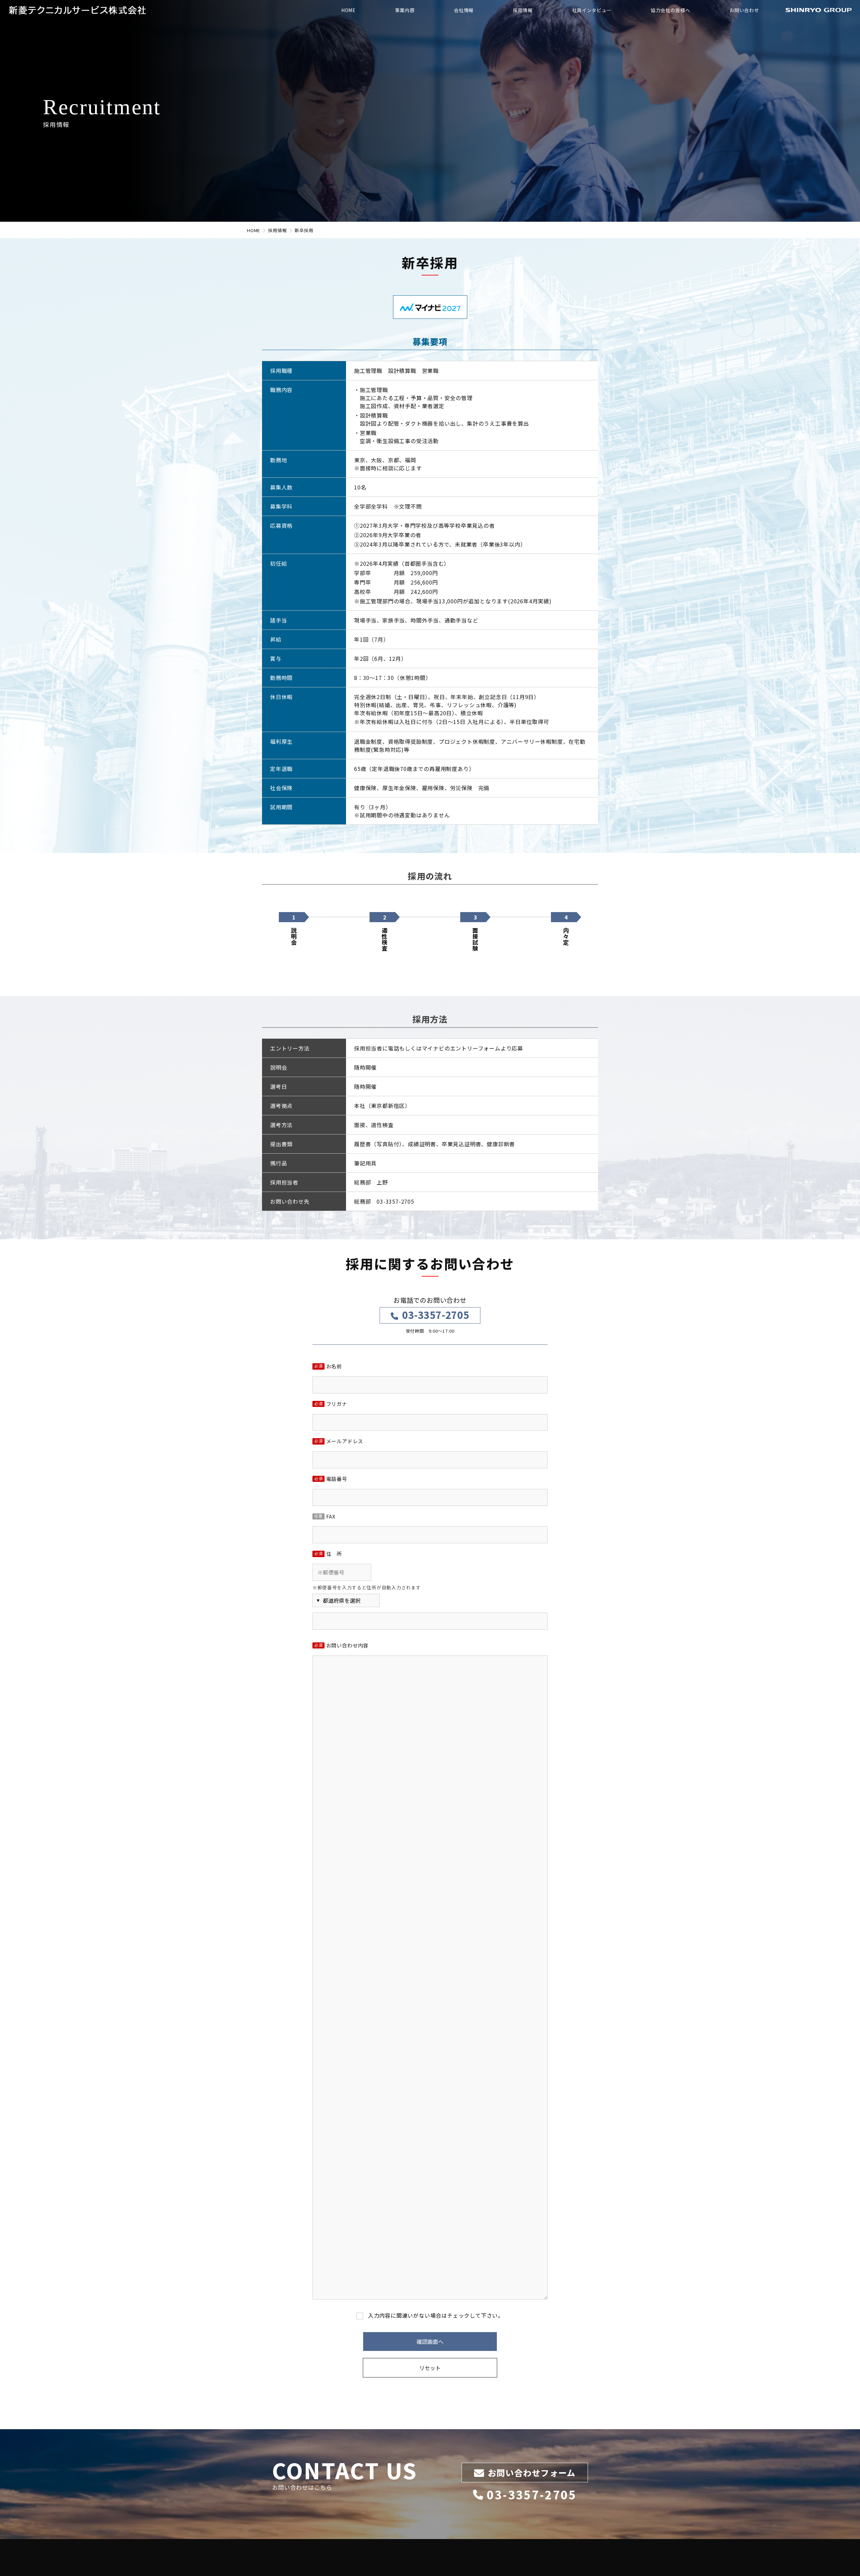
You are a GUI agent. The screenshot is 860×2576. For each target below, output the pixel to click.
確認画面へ (430, 2342)
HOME (349, 10)
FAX (325, 1517)
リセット (430, 2368)
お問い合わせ (744, 10)
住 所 (328, 1554)
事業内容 (405, 10)
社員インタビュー (592, 10)
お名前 (328, 1367)
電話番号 (331, 1479)
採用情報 (523, 10)
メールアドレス (339, 1442)
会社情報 (464, 10)
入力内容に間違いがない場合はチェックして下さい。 (436, 2315)
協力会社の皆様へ (671, 10)
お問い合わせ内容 (341, 1646)
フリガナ (331, 1404)
